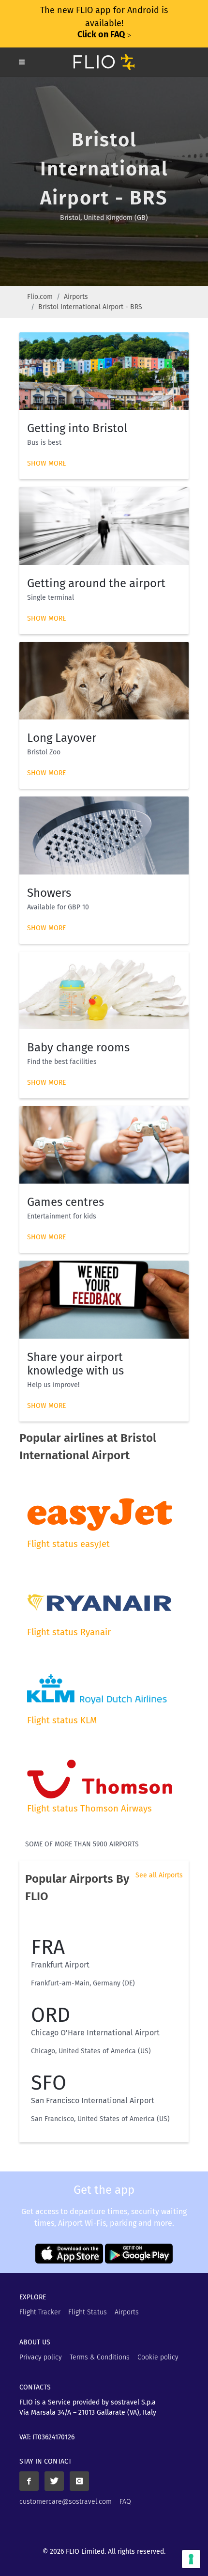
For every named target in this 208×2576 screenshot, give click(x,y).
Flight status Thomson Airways (89, 1809)
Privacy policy (41, 2357)
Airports (76, 297)
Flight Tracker (40, 2312)
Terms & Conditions (100, 2357)
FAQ (125, 2502)
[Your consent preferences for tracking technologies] (191, 2559)
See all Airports (159, 1875)
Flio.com (40, 297)
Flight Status (88, 2312)
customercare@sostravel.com (66, 2502)
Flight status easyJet (68, 1544)
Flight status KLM (62, 1720)
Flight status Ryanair (69, 1632)
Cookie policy (158, 2357)
